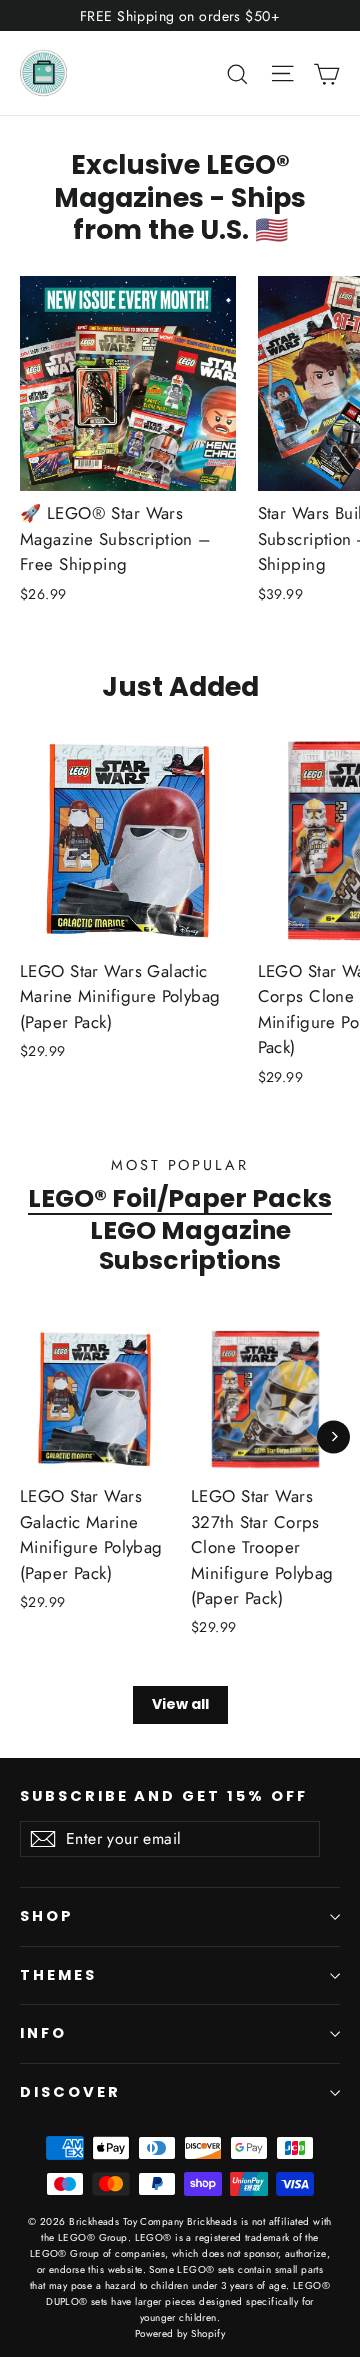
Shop (47, 1916)
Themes (58, 1975)
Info (43, 2033)
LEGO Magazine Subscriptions (190, 1245)
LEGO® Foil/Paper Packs (180, 1198)
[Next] (333, 1436)
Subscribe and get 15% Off (164, 1796)
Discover (70, 2092)
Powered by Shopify (180, 2333)
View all (180, 1704)
